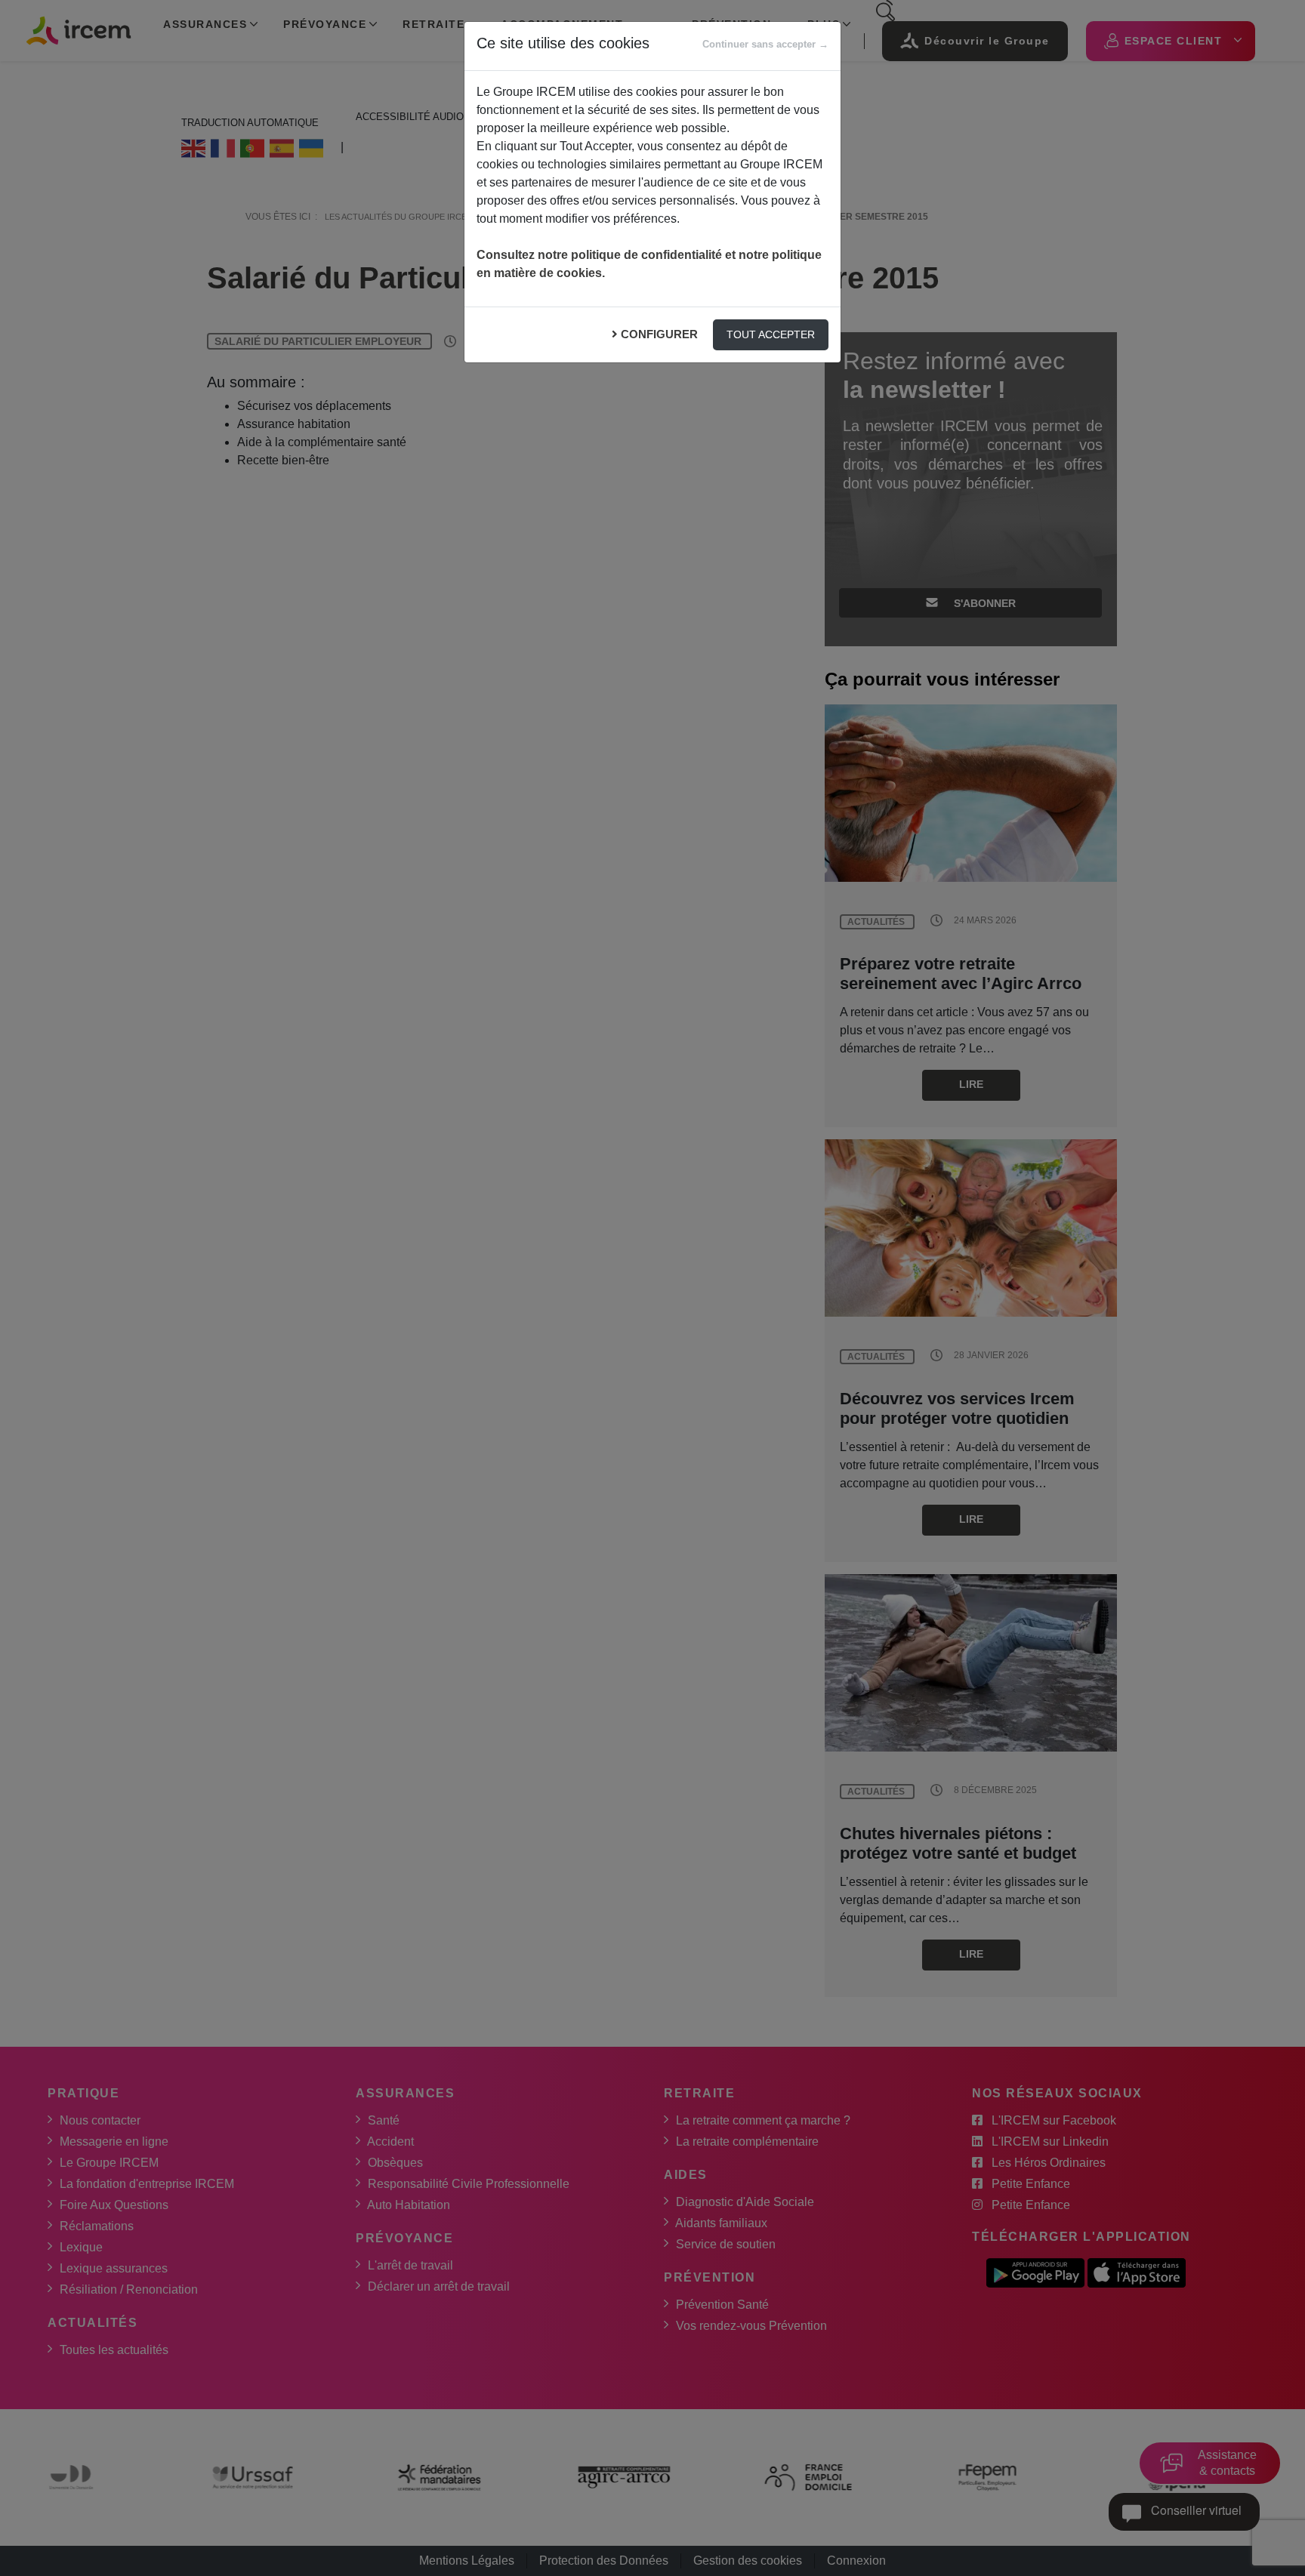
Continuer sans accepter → (765, 44)
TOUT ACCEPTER (771, 334)
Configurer (659, 334)
